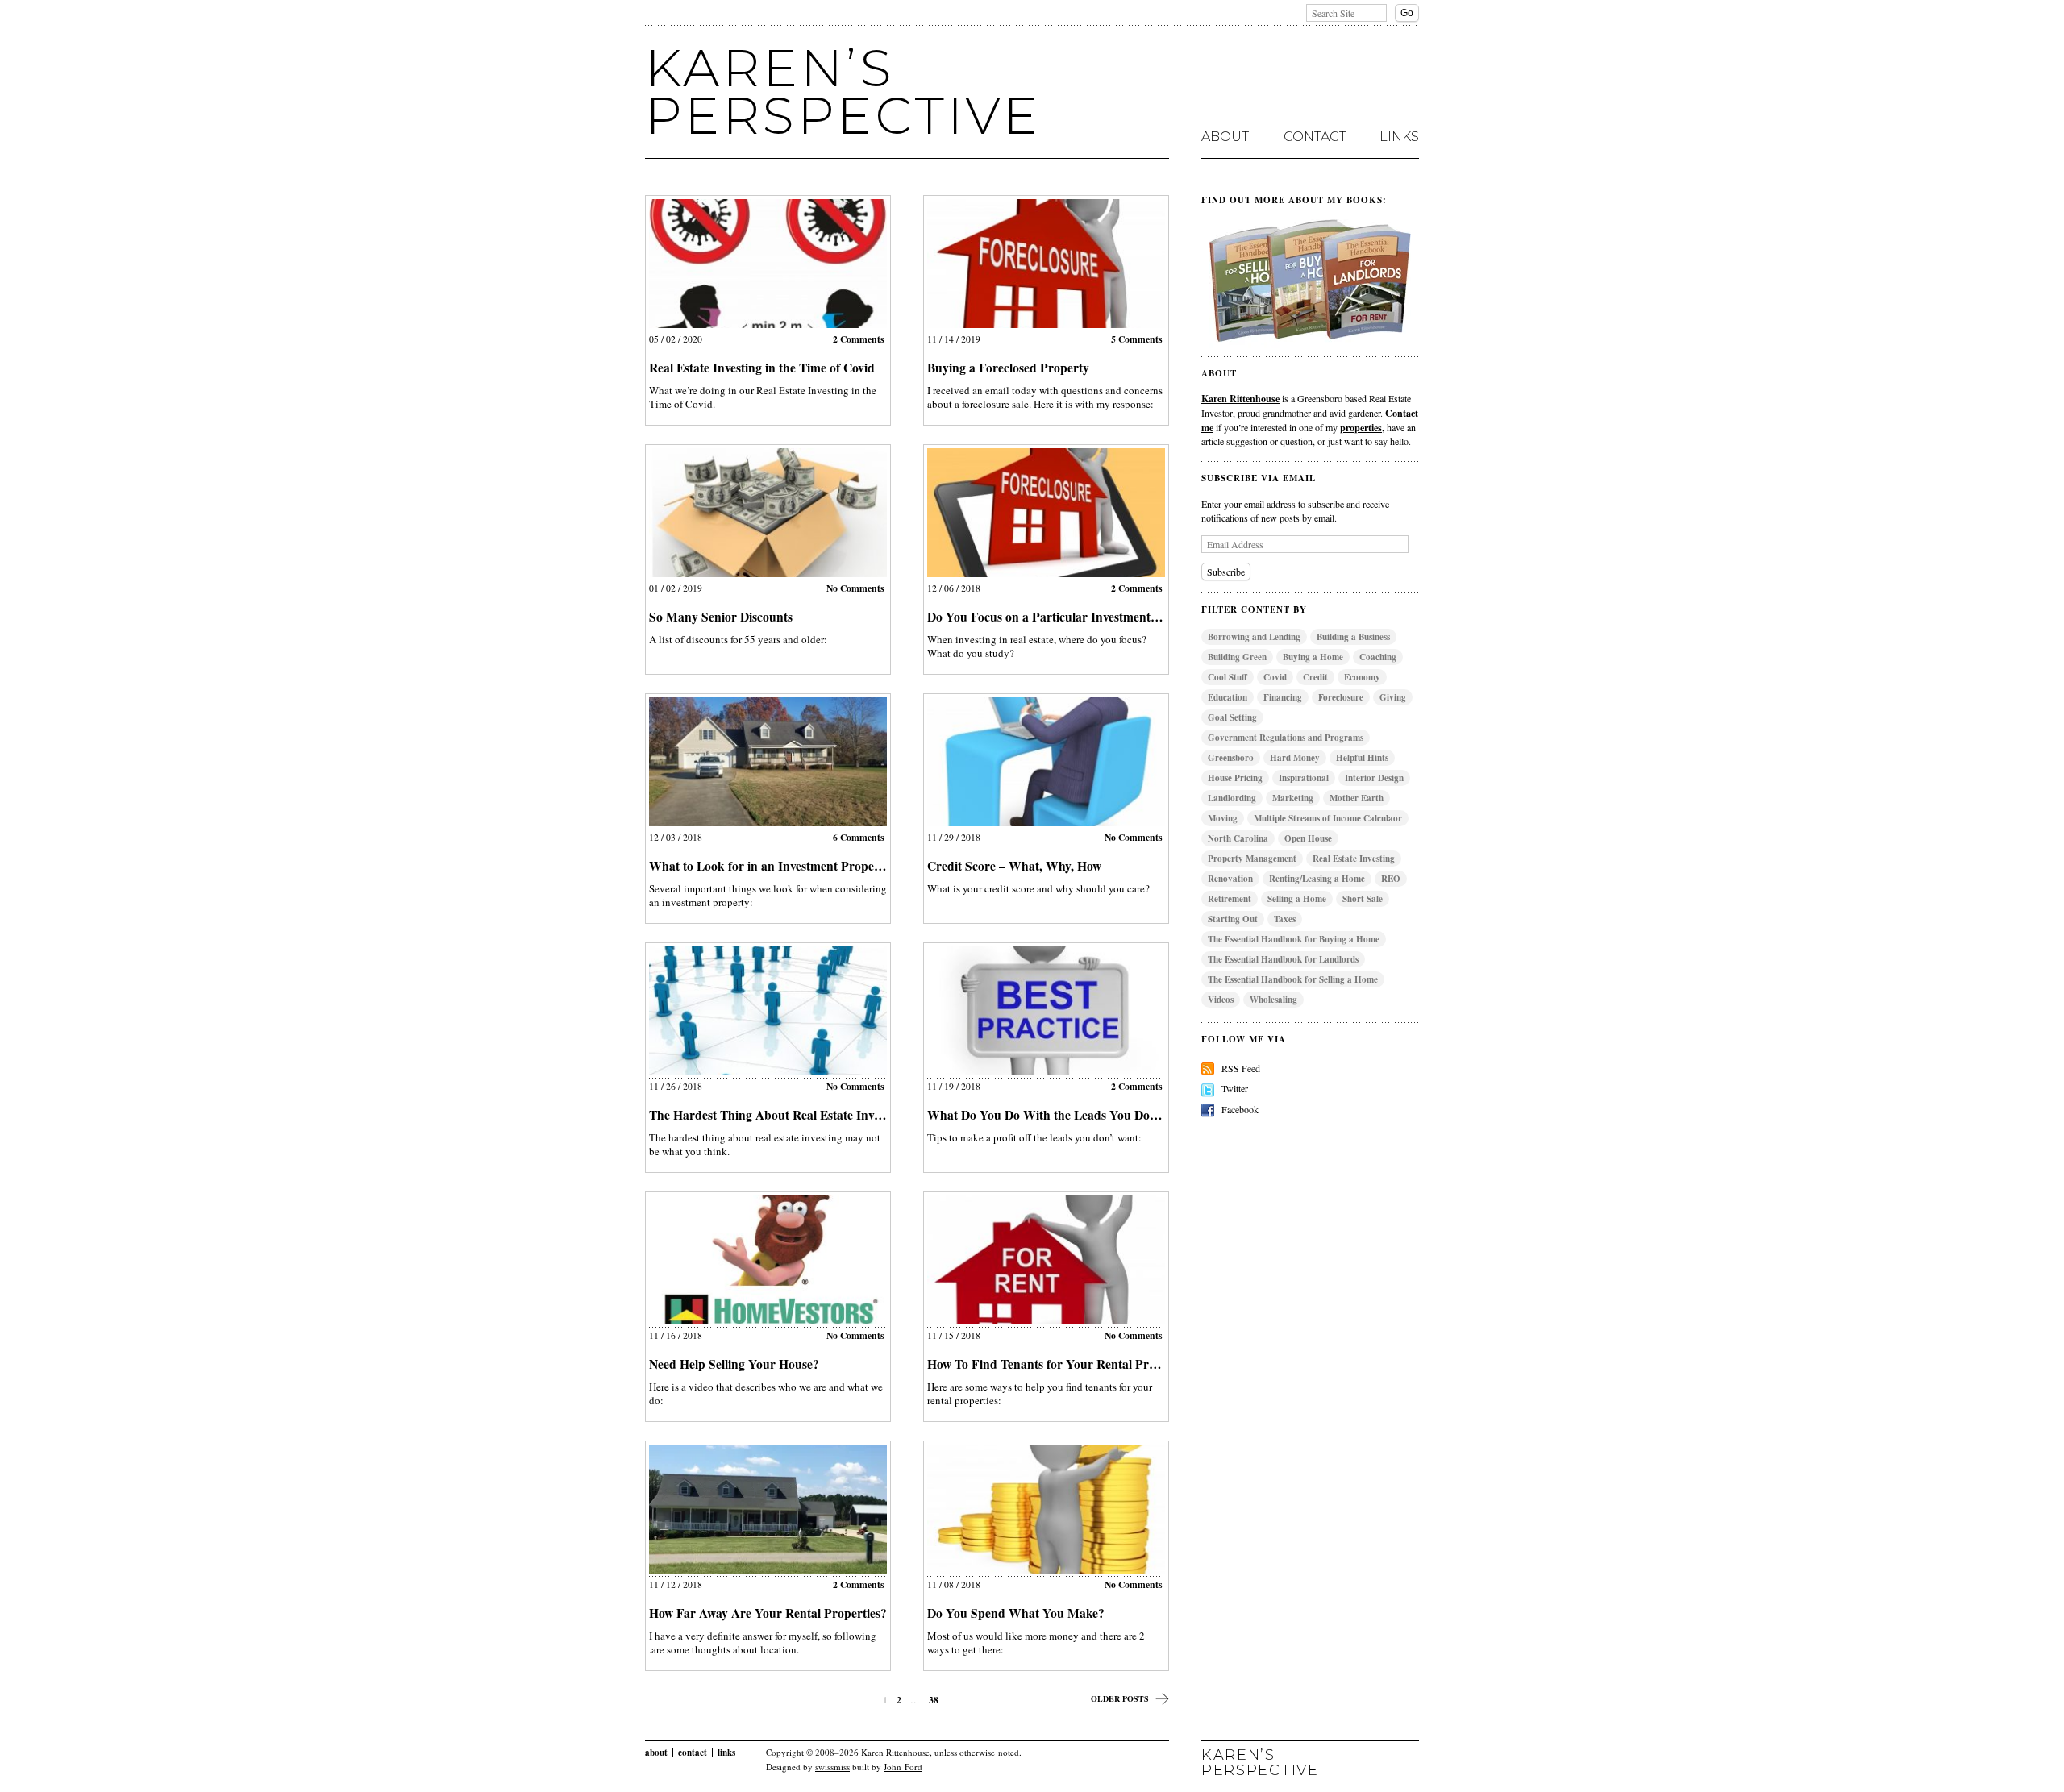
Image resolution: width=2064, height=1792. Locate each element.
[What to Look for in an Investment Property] (768, 762)
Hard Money (1295, 758)
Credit (1315, 677)
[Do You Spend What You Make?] (1046, 1509)
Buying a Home (1313, 657)
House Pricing (1235, 778)
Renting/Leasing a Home (1317, 879)
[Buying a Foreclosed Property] (1046, 264)
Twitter (1235, 1088)
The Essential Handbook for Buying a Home (1294, 939)
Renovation (1230, 879)
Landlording (1232, 798)
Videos (1221, 1000)
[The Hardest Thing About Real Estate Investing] (768, 1011)
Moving (1223, 818)
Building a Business (1353, 637)
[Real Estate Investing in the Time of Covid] (768, 264)
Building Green (1237, 657)
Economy (1362, 677)
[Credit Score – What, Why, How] (1046, 762)
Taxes (1285, 919)
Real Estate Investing (1354, 859)
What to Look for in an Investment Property (770, 866)
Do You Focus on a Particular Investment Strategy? (1067, 617)
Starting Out (1233, 919)
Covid (1275, 677)
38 (934, 1700)
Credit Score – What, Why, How (1014, 866)
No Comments (855, 588)
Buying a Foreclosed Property (1008, 368)
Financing (1283, 697)
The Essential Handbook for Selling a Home (1293, 979)
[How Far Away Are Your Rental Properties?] (768, 1509)
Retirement (1230, 899)
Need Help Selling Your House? (734, 1364)
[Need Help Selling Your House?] (768, 1260)
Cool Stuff (1228, 677)
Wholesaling (1273, 1000)
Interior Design (1374, 778)
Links (1399, 137)
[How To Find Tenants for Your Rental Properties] (1046, 1260)
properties (1361, 427)
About (1225, 137)
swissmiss (832, 1767)
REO (1391, 879)
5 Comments (1137, 339)
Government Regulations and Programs (1286, 738)
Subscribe (1226, 572)
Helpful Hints (1362, 758)
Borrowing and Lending (1254, 637)
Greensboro (1231, 758)
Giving (1393, 697)
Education (1228, 697)
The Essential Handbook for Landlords (1283, 959)
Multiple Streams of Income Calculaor (1328, 818)
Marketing (1293, 798)
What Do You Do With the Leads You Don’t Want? (1066, 1115)
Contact (1315, 137)
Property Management (1252, 859)
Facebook (1240, 1109)
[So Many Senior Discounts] (768, 513)
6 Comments (859, 837)
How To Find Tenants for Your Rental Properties (1059, 1364)
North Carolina (1238, 838)
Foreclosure (1341, 697)
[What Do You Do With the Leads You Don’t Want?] (1046, 1011)
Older (1120, 1698)
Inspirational (1304, 778)
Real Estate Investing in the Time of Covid (762, 368)
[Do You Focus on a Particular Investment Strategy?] (1046, 513)
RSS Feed (1241, 1068)
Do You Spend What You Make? (1016, 1613)
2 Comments (859, 339)
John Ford (903, 1767)
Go (1407, 13)
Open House (1308, 838)
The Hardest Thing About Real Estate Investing (777, 1115)
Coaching (1378, 657)
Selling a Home (1297, 899)
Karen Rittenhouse (1240, 398)
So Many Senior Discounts (721, 617)
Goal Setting (1232, 717)
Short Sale (1363, 899)
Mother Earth (1357, 798)
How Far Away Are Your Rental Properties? (768, 1613)
